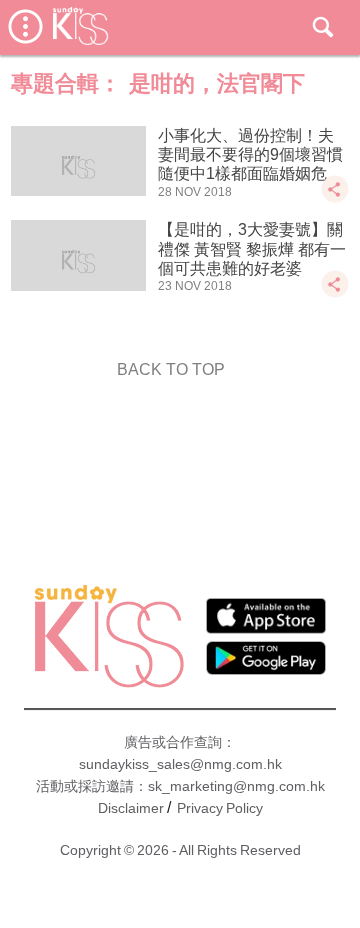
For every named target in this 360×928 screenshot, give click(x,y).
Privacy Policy (220, 808)
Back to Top (171, 369)
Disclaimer (131, 808)
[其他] (335, 198)
